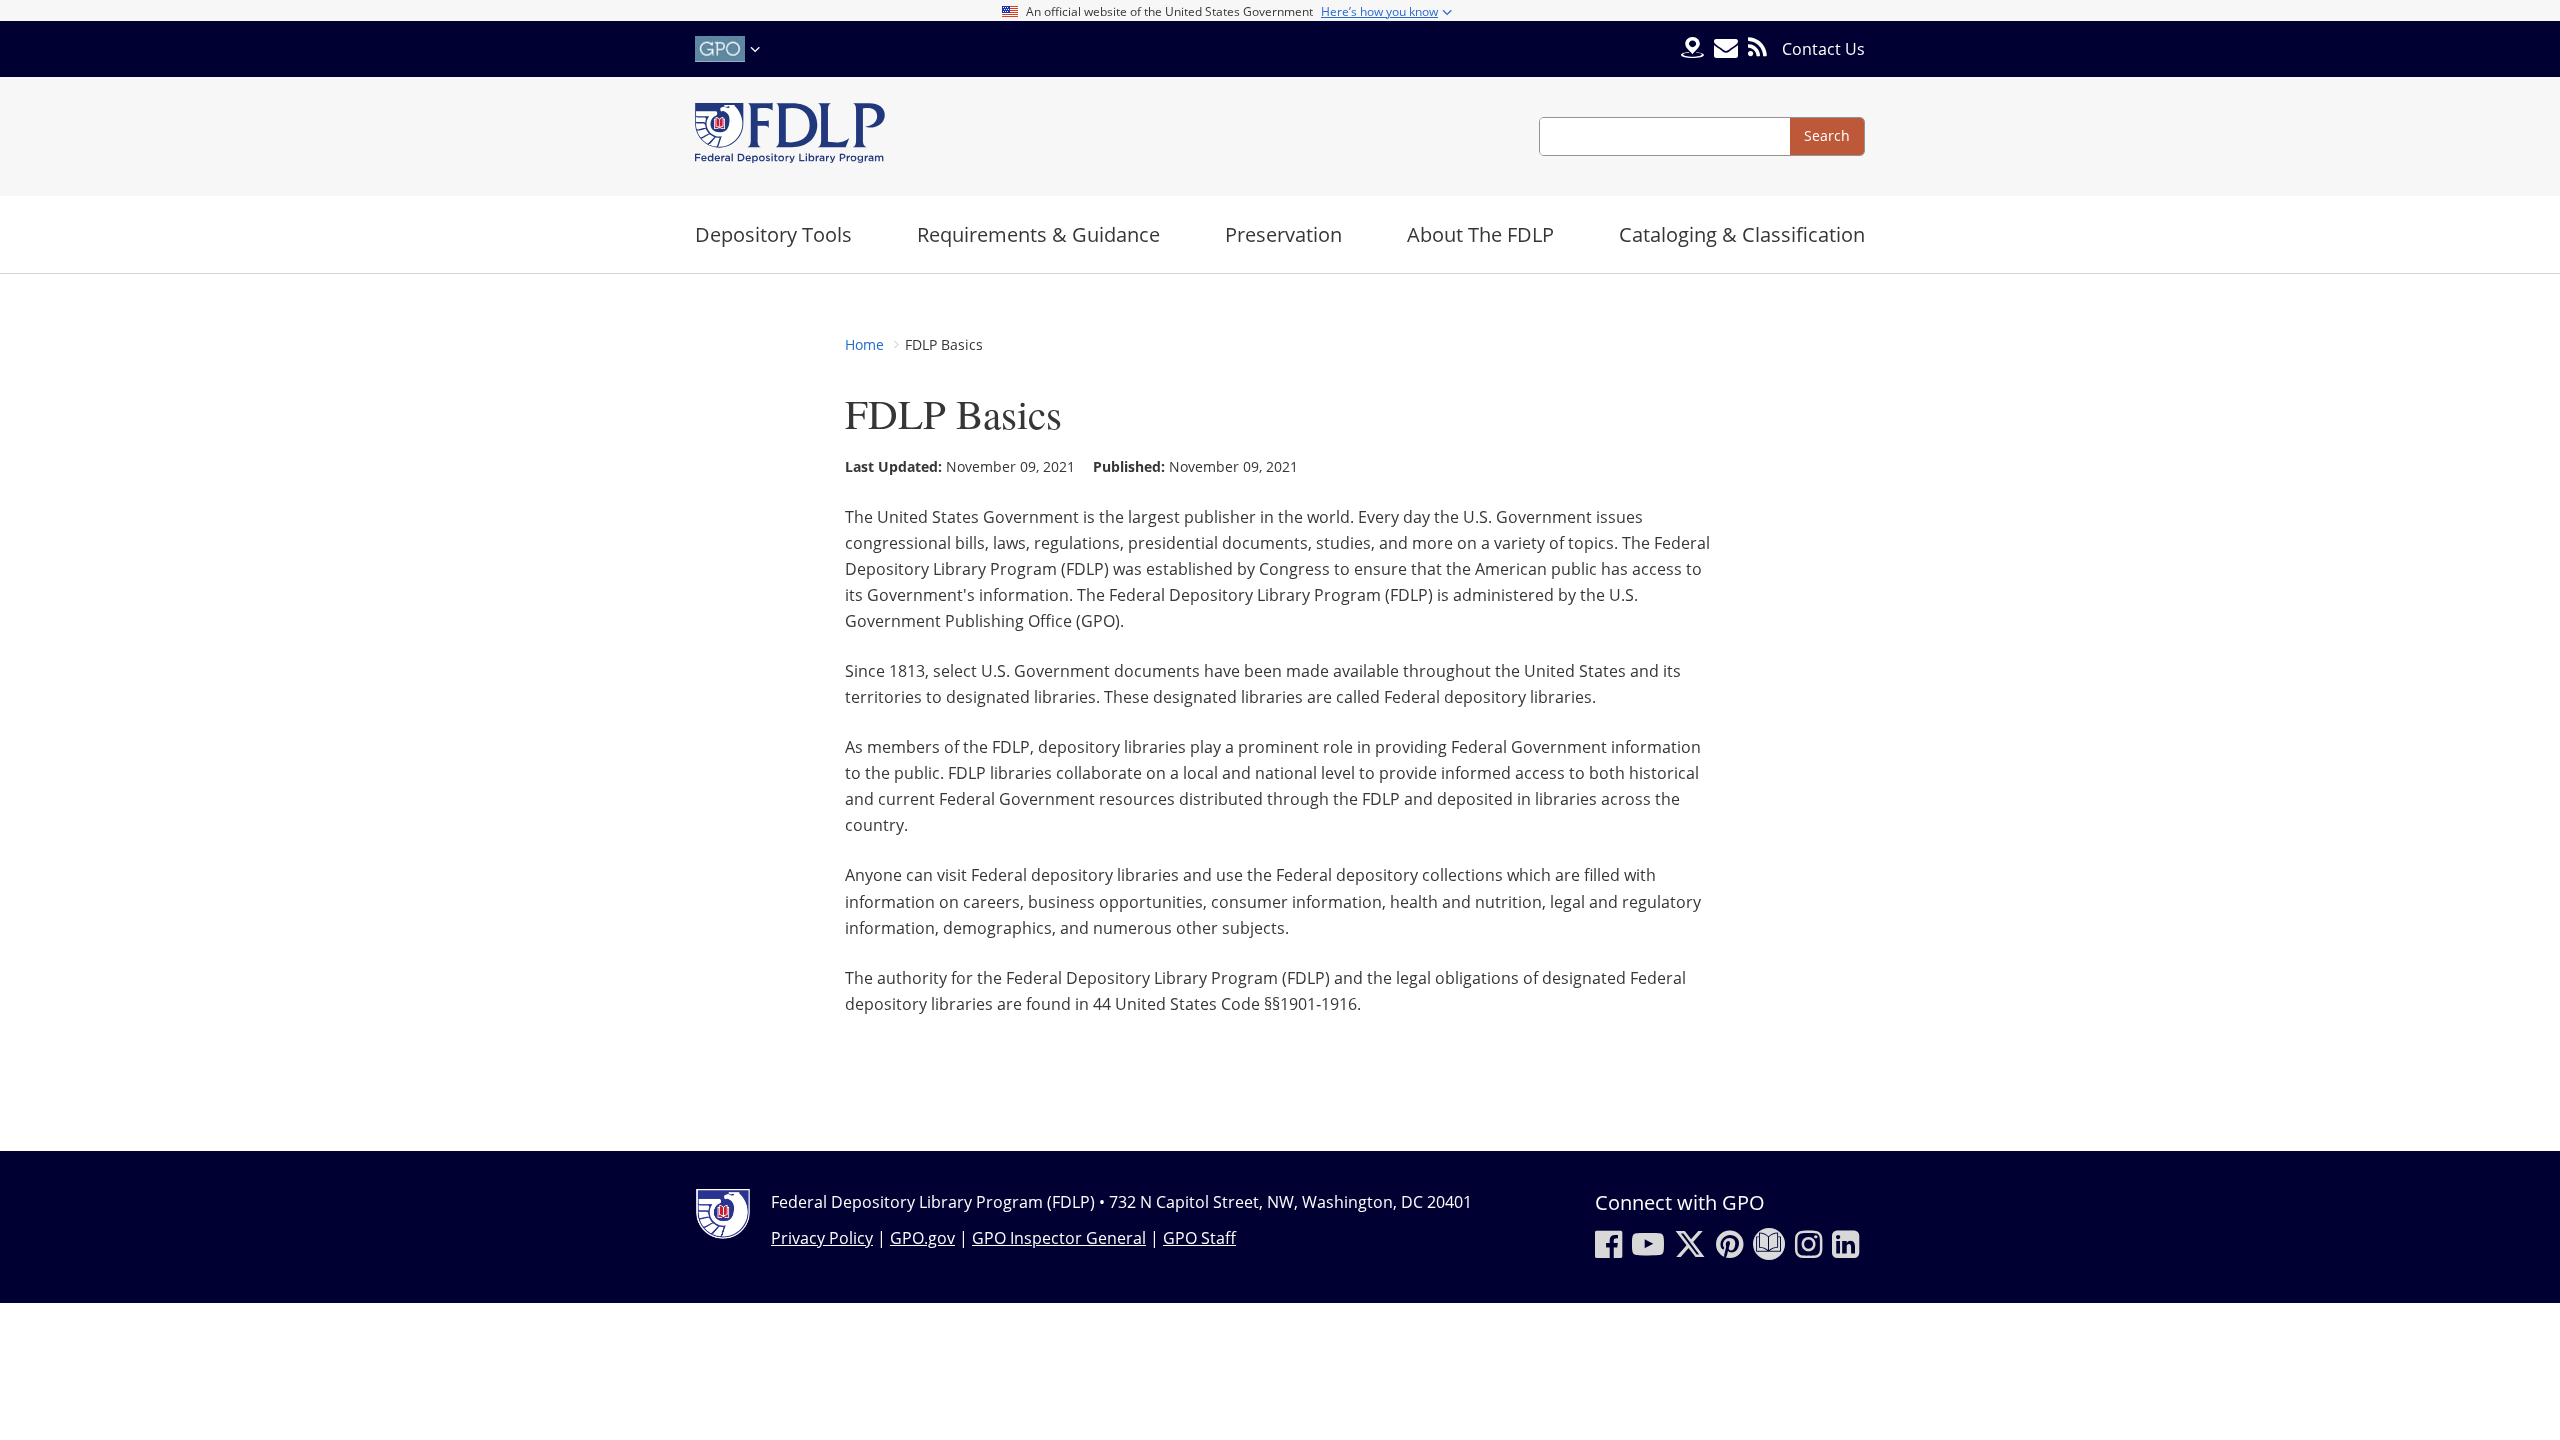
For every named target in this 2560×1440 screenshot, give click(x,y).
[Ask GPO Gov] (1692, 49)
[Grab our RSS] (1757, 48)
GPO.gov (922, 1238)
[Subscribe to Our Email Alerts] (1726, 48)
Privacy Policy (822, 1238)
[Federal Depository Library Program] (790, 136)
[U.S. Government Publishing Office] (730, 49)
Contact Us (1823, 49)
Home (864, 344)
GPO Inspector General (1059, 1238)
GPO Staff (1199, 1238)
